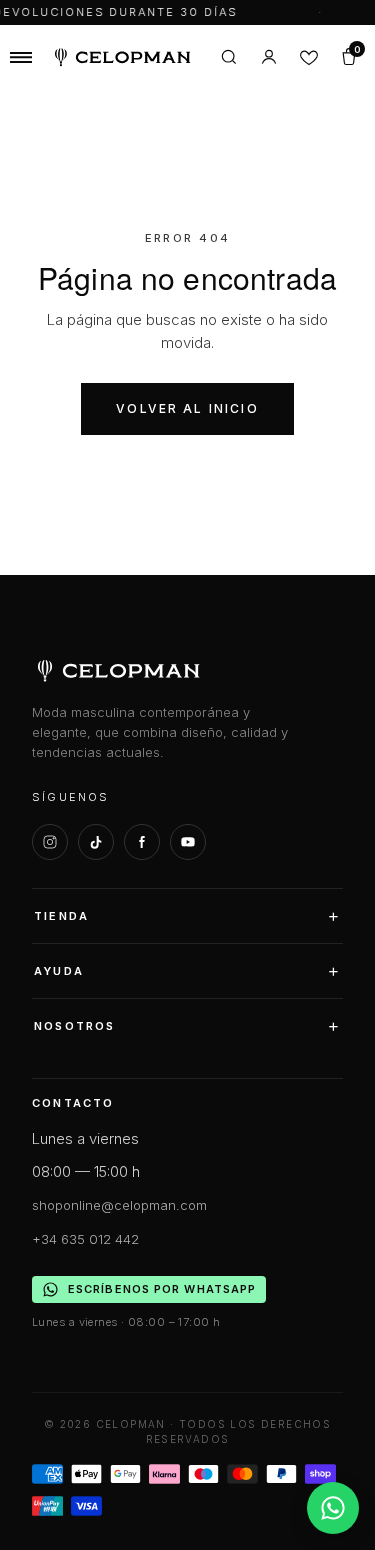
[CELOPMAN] (122, 57)
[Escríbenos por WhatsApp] (333, 1508)
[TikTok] (96, 842)
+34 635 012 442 (85, 1239)
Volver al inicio (187, 408)
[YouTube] (188, 842)
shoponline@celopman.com (119, 1205)
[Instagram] (50, 842)
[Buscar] (229, 57)
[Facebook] (142, 842)
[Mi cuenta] (269, 57)
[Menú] (21, 57)
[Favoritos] (309, 57)
